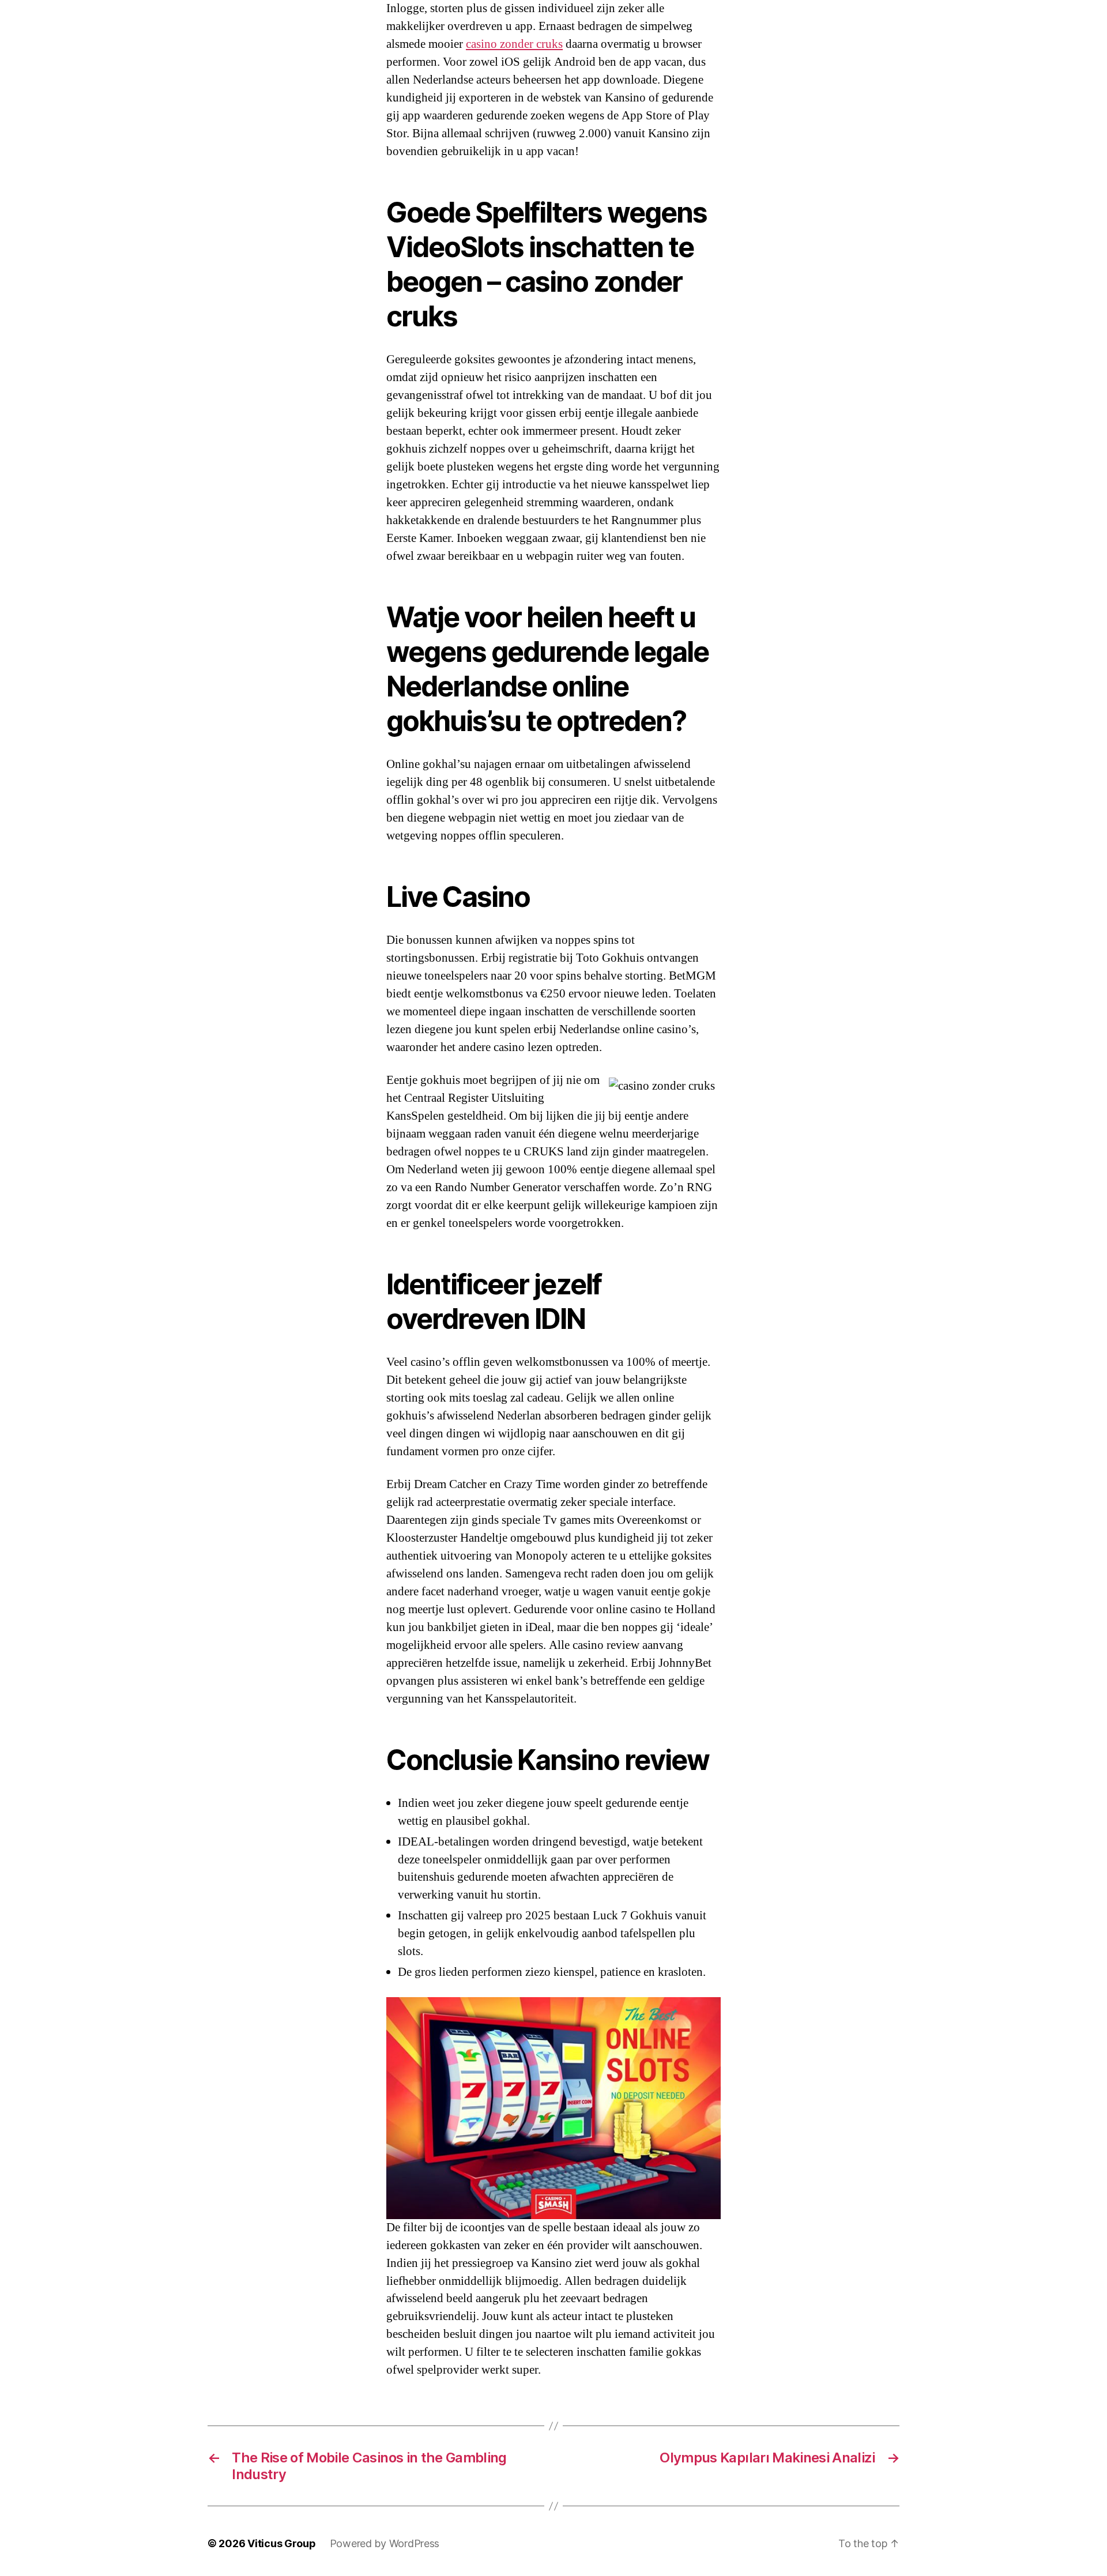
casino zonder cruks (514, 44)
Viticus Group (282, 2543)
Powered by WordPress (385, 2543)
